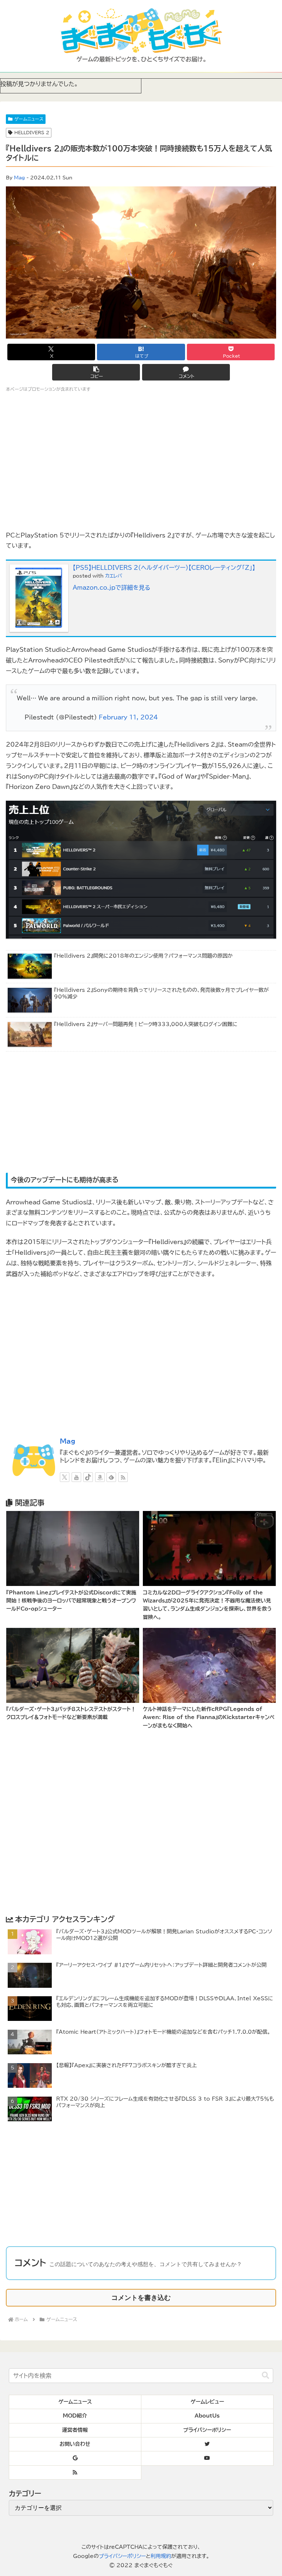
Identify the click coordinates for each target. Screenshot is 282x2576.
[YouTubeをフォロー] (76, 1477)
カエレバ (114, 576)
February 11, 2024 (128, 717)
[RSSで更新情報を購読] (123, 1477)
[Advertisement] (141, 1113)
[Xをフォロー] (65, 1477)
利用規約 (161, 2556)
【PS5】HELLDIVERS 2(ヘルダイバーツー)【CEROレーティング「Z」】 (164, 568)
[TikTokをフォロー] (88, 1477)
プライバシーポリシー (122, 2556)
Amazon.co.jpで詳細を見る (111, 587)
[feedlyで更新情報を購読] (111, 1477)
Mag (19, 178)
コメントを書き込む (141, 2298)
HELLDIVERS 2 (32, 132)
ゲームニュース (29, 119)
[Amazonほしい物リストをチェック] (100, 1477)
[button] (96, 372)
